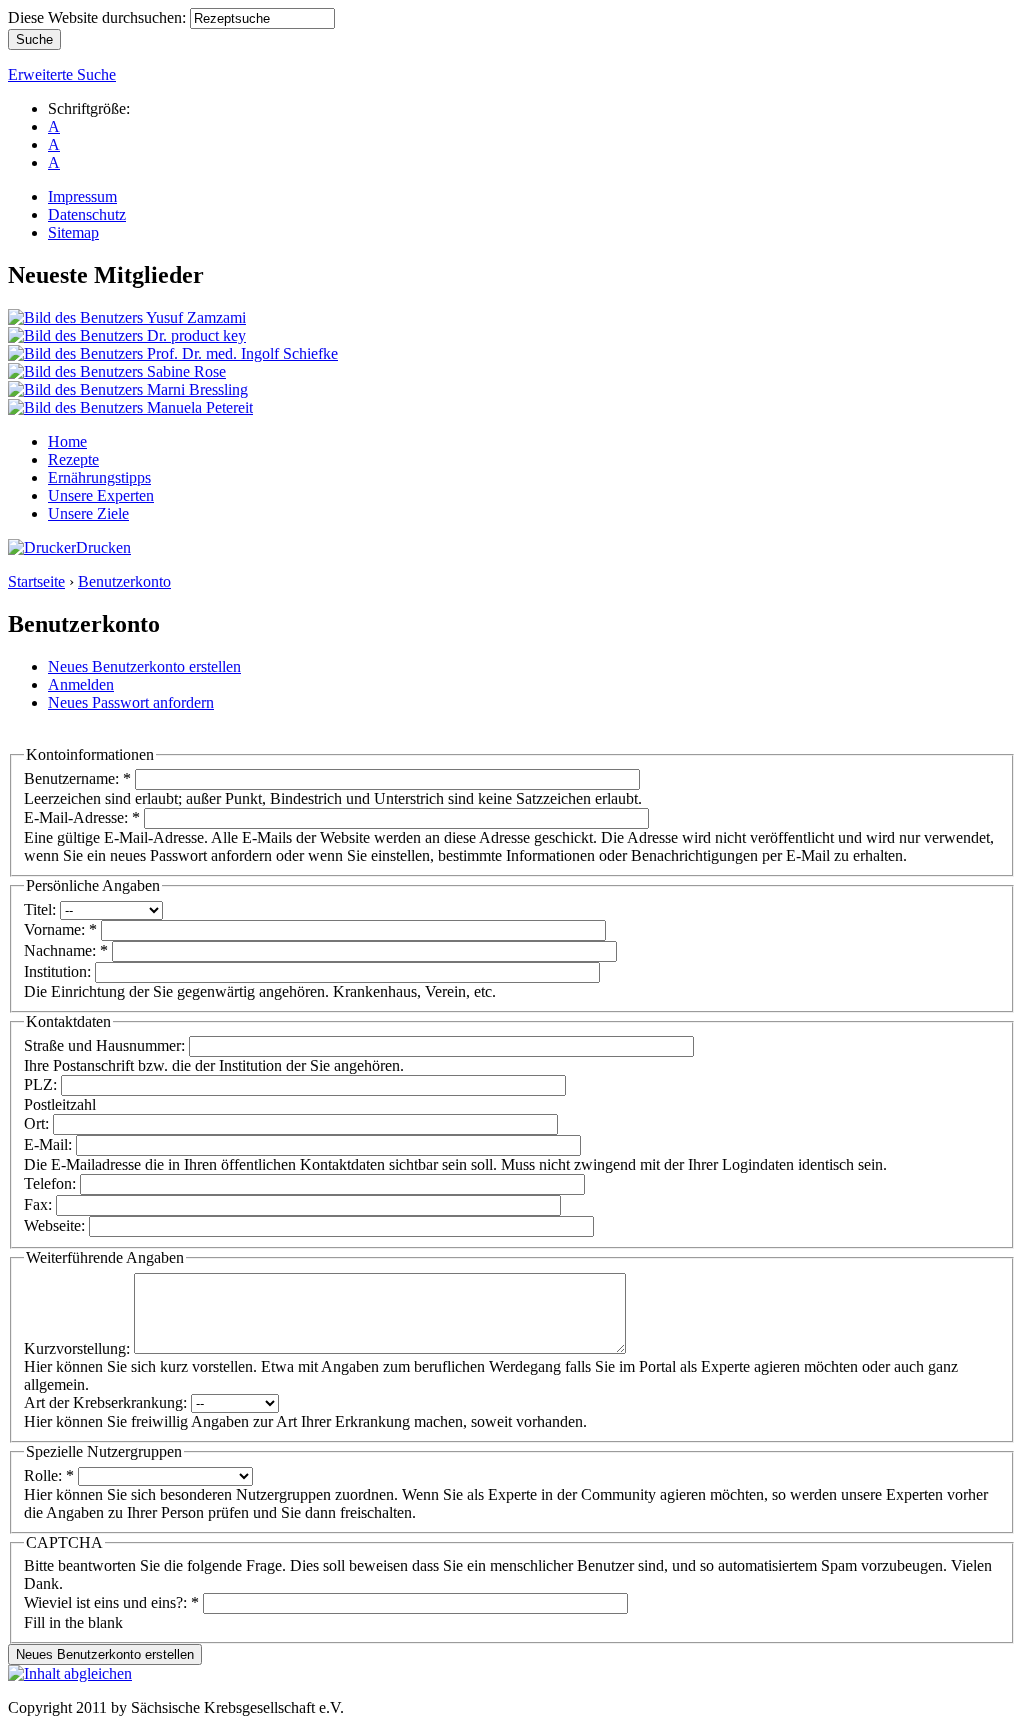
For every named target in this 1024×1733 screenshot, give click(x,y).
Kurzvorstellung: (79, 1348)
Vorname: (60, 929)
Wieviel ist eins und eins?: (111, 1602)
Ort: (38, 1123)
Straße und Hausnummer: (106, 1045)
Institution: (59, 971)
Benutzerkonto (124, 581)
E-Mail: (50, 1144)
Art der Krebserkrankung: (107, 1402)
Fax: (40, 1204)
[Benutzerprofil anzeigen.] (127, 317)
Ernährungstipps (99, 477)
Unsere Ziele (88, 513)
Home (67, 441)
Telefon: (52, 1183)
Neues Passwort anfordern (131, 702)
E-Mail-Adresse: (82, 817)
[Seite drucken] (42, 547)
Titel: (42, 909)
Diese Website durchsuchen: (99, 17)
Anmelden (81, 684)
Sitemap (73, 232)
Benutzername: (77, 778)
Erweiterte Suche (62, 74)
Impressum (82, 196)
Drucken (103, 547)
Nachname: (66, 950)
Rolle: (49, 1475)
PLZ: (42, 1084)
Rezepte (73, 459)
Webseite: (56, 1225)
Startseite (36, 581)
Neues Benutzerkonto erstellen (144, 666)
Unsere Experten (101, 495)
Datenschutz (87, 214)
